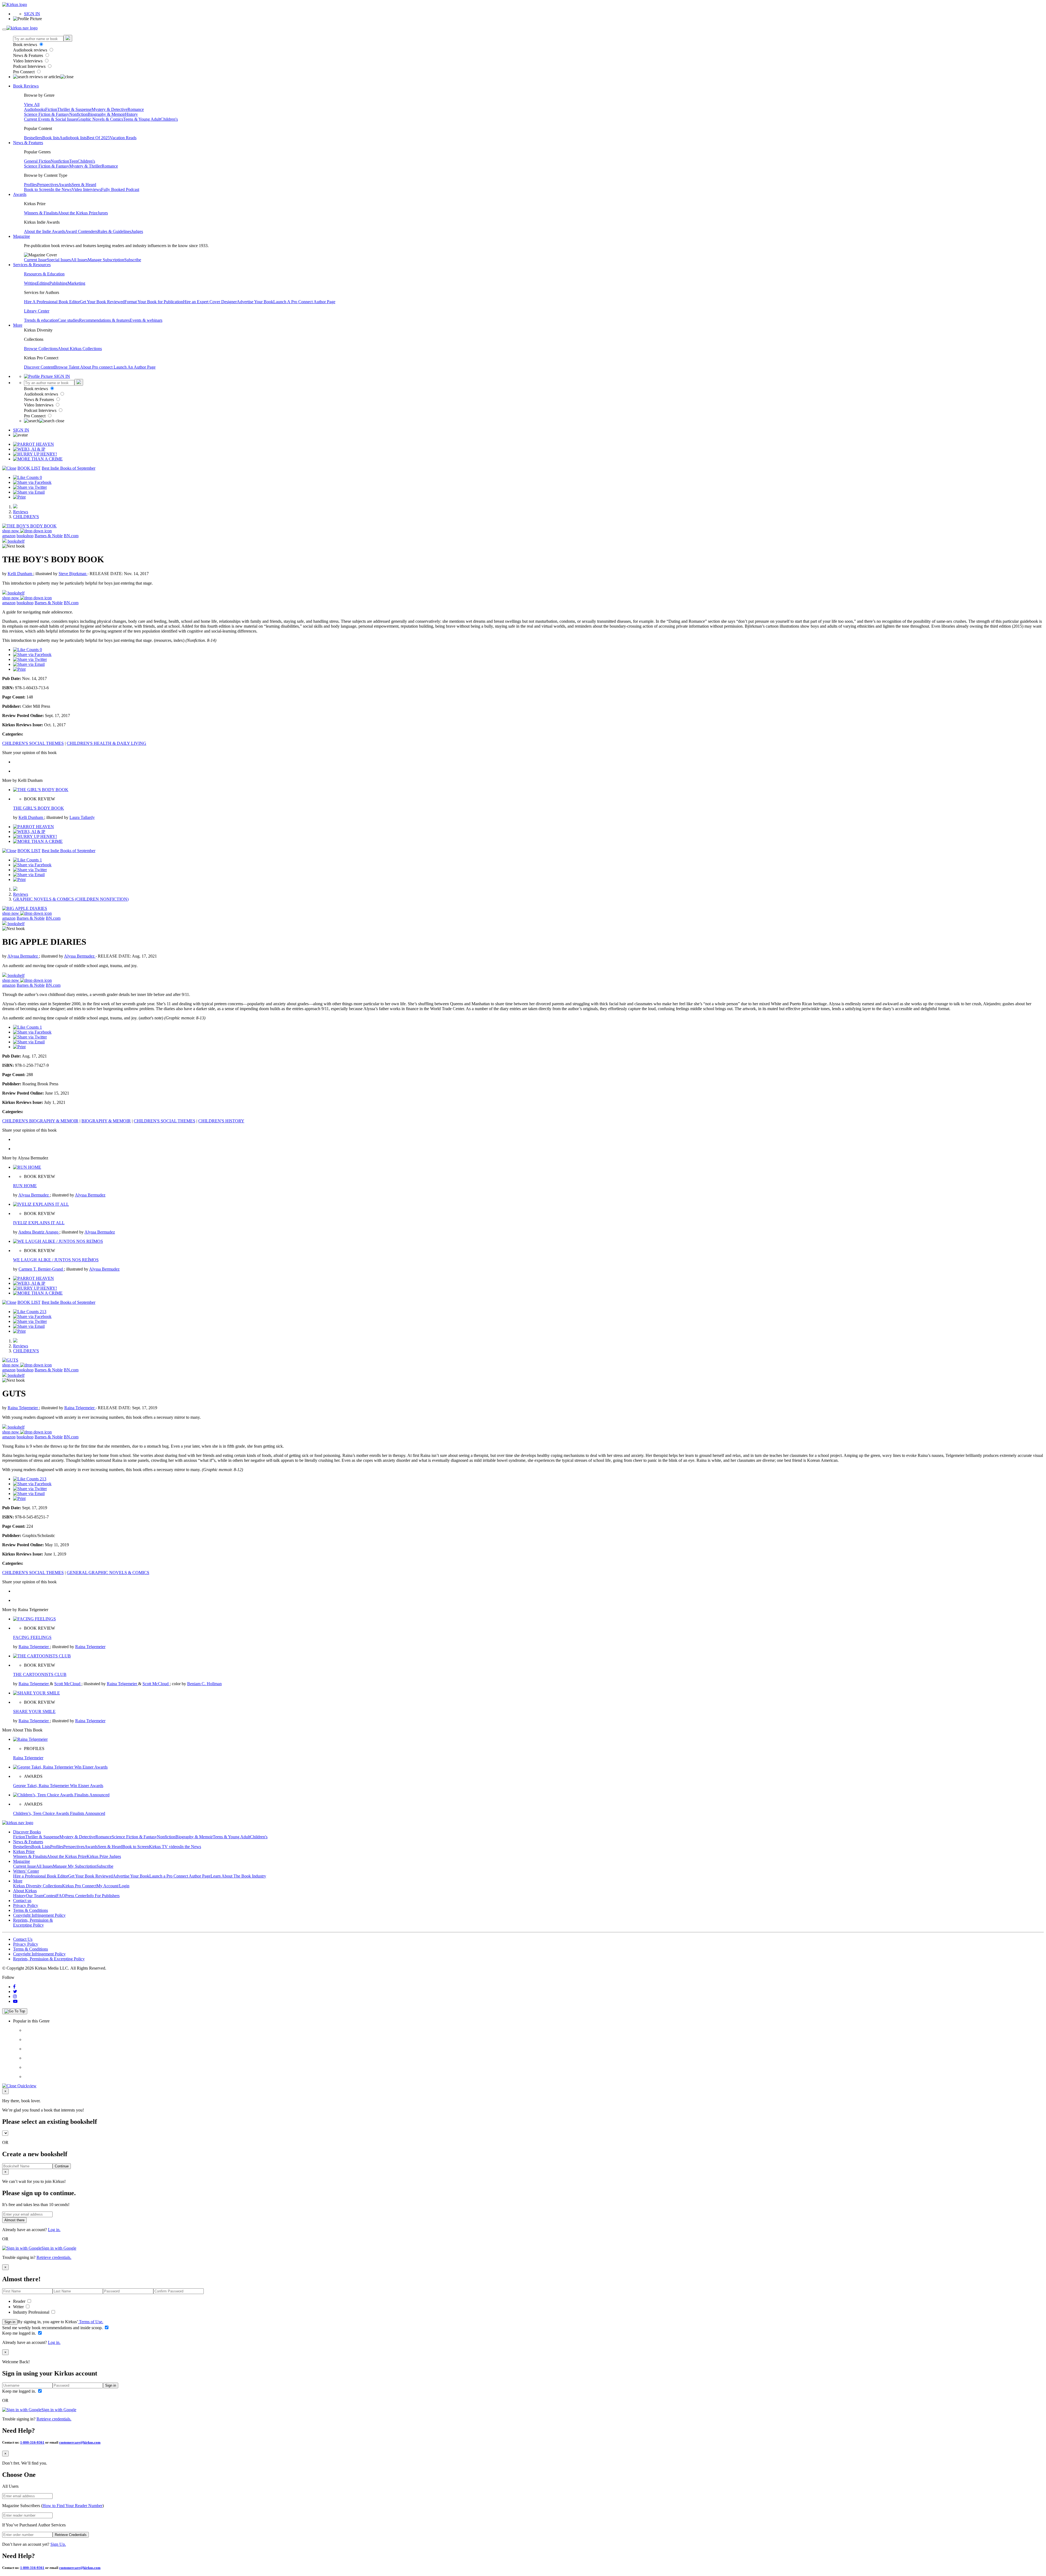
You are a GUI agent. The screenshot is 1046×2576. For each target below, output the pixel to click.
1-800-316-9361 (32, 2442)
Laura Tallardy (82, 817)
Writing (30, 283)
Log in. (54, 2230)
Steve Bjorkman (73, 574)
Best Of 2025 (98, 138)
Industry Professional (32, 2312)
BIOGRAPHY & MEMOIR (106, 1121)
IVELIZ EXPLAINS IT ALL (39, 1223)
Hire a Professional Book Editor (41, 1876)
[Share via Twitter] (30, 487)
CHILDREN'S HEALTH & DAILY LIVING (107, 743)
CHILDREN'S (26, 517)
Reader (20, 2301)
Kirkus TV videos (165, 1847)
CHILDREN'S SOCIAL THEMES (33, 743)
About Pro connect (97, 367)
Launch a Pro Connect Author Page (180, 1876)
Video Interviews (28, 61)
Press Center (76, 1896)
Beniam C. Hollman (204, 1684)
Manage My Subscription (75, 1866)
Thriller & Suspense (74, 109)
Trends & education (41, 320)
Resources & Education (44, 274)
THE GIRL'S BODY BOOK (39, 808)
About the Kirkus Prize (78, 213)
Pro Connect (24, 72)
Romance (136, 109)
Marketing (76, 283)
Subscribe (133, 260)
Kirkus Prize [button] (24, 1852)
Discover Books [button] (27, 1832)
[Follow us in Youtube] (15, 2001)
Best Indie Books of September (69, 468)
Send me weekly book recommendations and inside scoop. (53, 2328)
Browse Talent (67, 367)
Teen (73, 161)
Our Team (35, 1896)
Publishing (58, 283)
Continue (62, 2166)
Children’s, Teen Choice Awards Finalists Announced (59, 1813)
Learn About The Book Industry (238, 1876)
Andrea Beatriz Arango (39, 1232)
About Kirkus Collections (80, 349)
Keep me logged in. (20, 2333)
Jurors (103, 213)
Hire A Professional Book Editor (52, 302)
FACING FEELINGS (32, 1637)
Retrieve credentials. (54, 2257)
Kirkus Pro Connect (79, 1886)
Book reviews (26, 45)
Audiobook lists (73, 138)
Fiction (51, 109)
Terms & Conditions (31, 1910)
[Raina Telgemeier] (30, 1739)
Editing (43, 283)
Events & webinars (146, 320)
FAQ (61, 1896)
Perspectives (48, 185)
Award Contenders (81, 231)
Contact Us (23, 1939)
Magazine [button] (22, 236)
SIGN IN (32, 14)
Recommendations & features (104, 320)
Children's (169, 119)
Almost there (14, 2220)
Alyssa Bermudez (23, 956)
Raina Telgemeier (23, 1408)
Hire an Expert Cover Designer (210, 302)
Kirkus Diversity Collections (38, 1886)
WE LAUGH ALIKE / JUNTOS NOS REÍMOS (56, 1260)
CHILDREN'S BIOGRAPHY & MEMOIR (40, 1121)
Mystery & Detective (110, 109)
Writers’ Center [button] (26, 1871)
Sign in (10, 2322)
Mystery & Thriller (85, 166)
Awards (65, 185)
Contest (50, 1896)
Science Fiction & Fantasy (47, 114)
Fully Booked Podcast (120, 189)
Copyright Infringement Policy (39, 1915)
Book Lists (41, 1847)
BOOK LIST (29, 468)
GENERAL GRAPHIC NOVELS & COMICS (108, 1573)
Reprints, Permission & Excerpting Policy (33, 1923)
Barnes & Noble (49, 536)
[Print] (19, 497)
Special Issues (59, 260)
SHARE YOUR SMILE (34, 1711)
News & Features (29, 55)
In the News (61, 189)
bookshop (25, 536)
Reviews (21, 512)
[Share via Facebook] (32, 482)
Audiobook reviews (31, 50)
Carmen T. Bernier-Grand (41, 1269)
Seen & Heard (84, 185)
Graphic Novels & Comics (100, 119)
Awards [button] (20, 194)
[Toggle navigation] (4, 29)
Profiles (31, 185)
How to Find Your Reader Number (72, 2506)
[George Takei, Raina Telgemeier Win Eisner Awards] (60, 1767)
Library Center (37, 311)
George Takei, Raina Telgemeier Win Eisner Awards (58, 1786)
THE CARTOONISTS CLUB (40, 1674)
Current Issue (35, 260)
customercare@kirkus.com (80, 2442)
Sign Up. (58, 2544)
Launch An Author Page (135, 367)
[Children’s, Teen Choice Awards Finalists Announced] (61, 1795)
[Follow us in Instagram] (15, 1996)
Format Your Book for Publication (154, 302)
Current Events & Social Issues (51, 119)
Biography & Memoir (106, 114)
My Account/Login (113, 1886)
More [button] (18, 325)
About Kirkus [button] (25, 1891)
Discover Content (39, 367)
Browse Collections (41, 349)
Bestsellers (33, 138)
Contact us (22, 1901)
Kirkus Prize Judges (104, 1856)
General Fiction (37, 161)
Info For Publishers (103, 1896)
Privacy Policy (26, 1905)
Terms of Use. (91, 2322)
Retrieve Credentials (71, 2535)
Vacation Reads (123, 138)
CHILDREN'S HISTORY (221, 1121)
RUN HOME (25, 1186)
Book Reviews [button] (26, 86)
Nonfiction (78, 114)
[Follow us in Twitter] (15, 1992)
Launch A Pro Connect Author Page (304, 302)
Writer (19, 2307)
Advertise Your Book (255, 302)
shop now (11, 531)
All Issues (79, 260)
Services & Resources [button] (32, 265)
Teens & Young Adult (142, 119)
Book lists (51, 138)
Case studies (68, 320)
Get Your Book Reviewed (102, 302)
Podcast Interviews (30, 66)
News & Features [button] (28, 143)
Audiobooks (35, 109)
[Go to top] (15, 2011)
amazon (9, 536)
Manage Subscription (106, 260)
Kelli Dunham (20, 574)
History (131, 114)
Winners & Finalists (41, 213)
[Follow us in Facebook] (14, 1987)
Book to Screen (37, 189)
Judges (137, 231)
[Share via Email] (29, 492)
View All (32, 104)
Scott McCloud (68, 1684)
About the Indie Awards (45, 231)
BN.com (71, 536)
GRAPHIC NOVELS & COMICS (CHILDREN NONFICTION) (71, 899)
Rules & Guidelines (114, 231)
